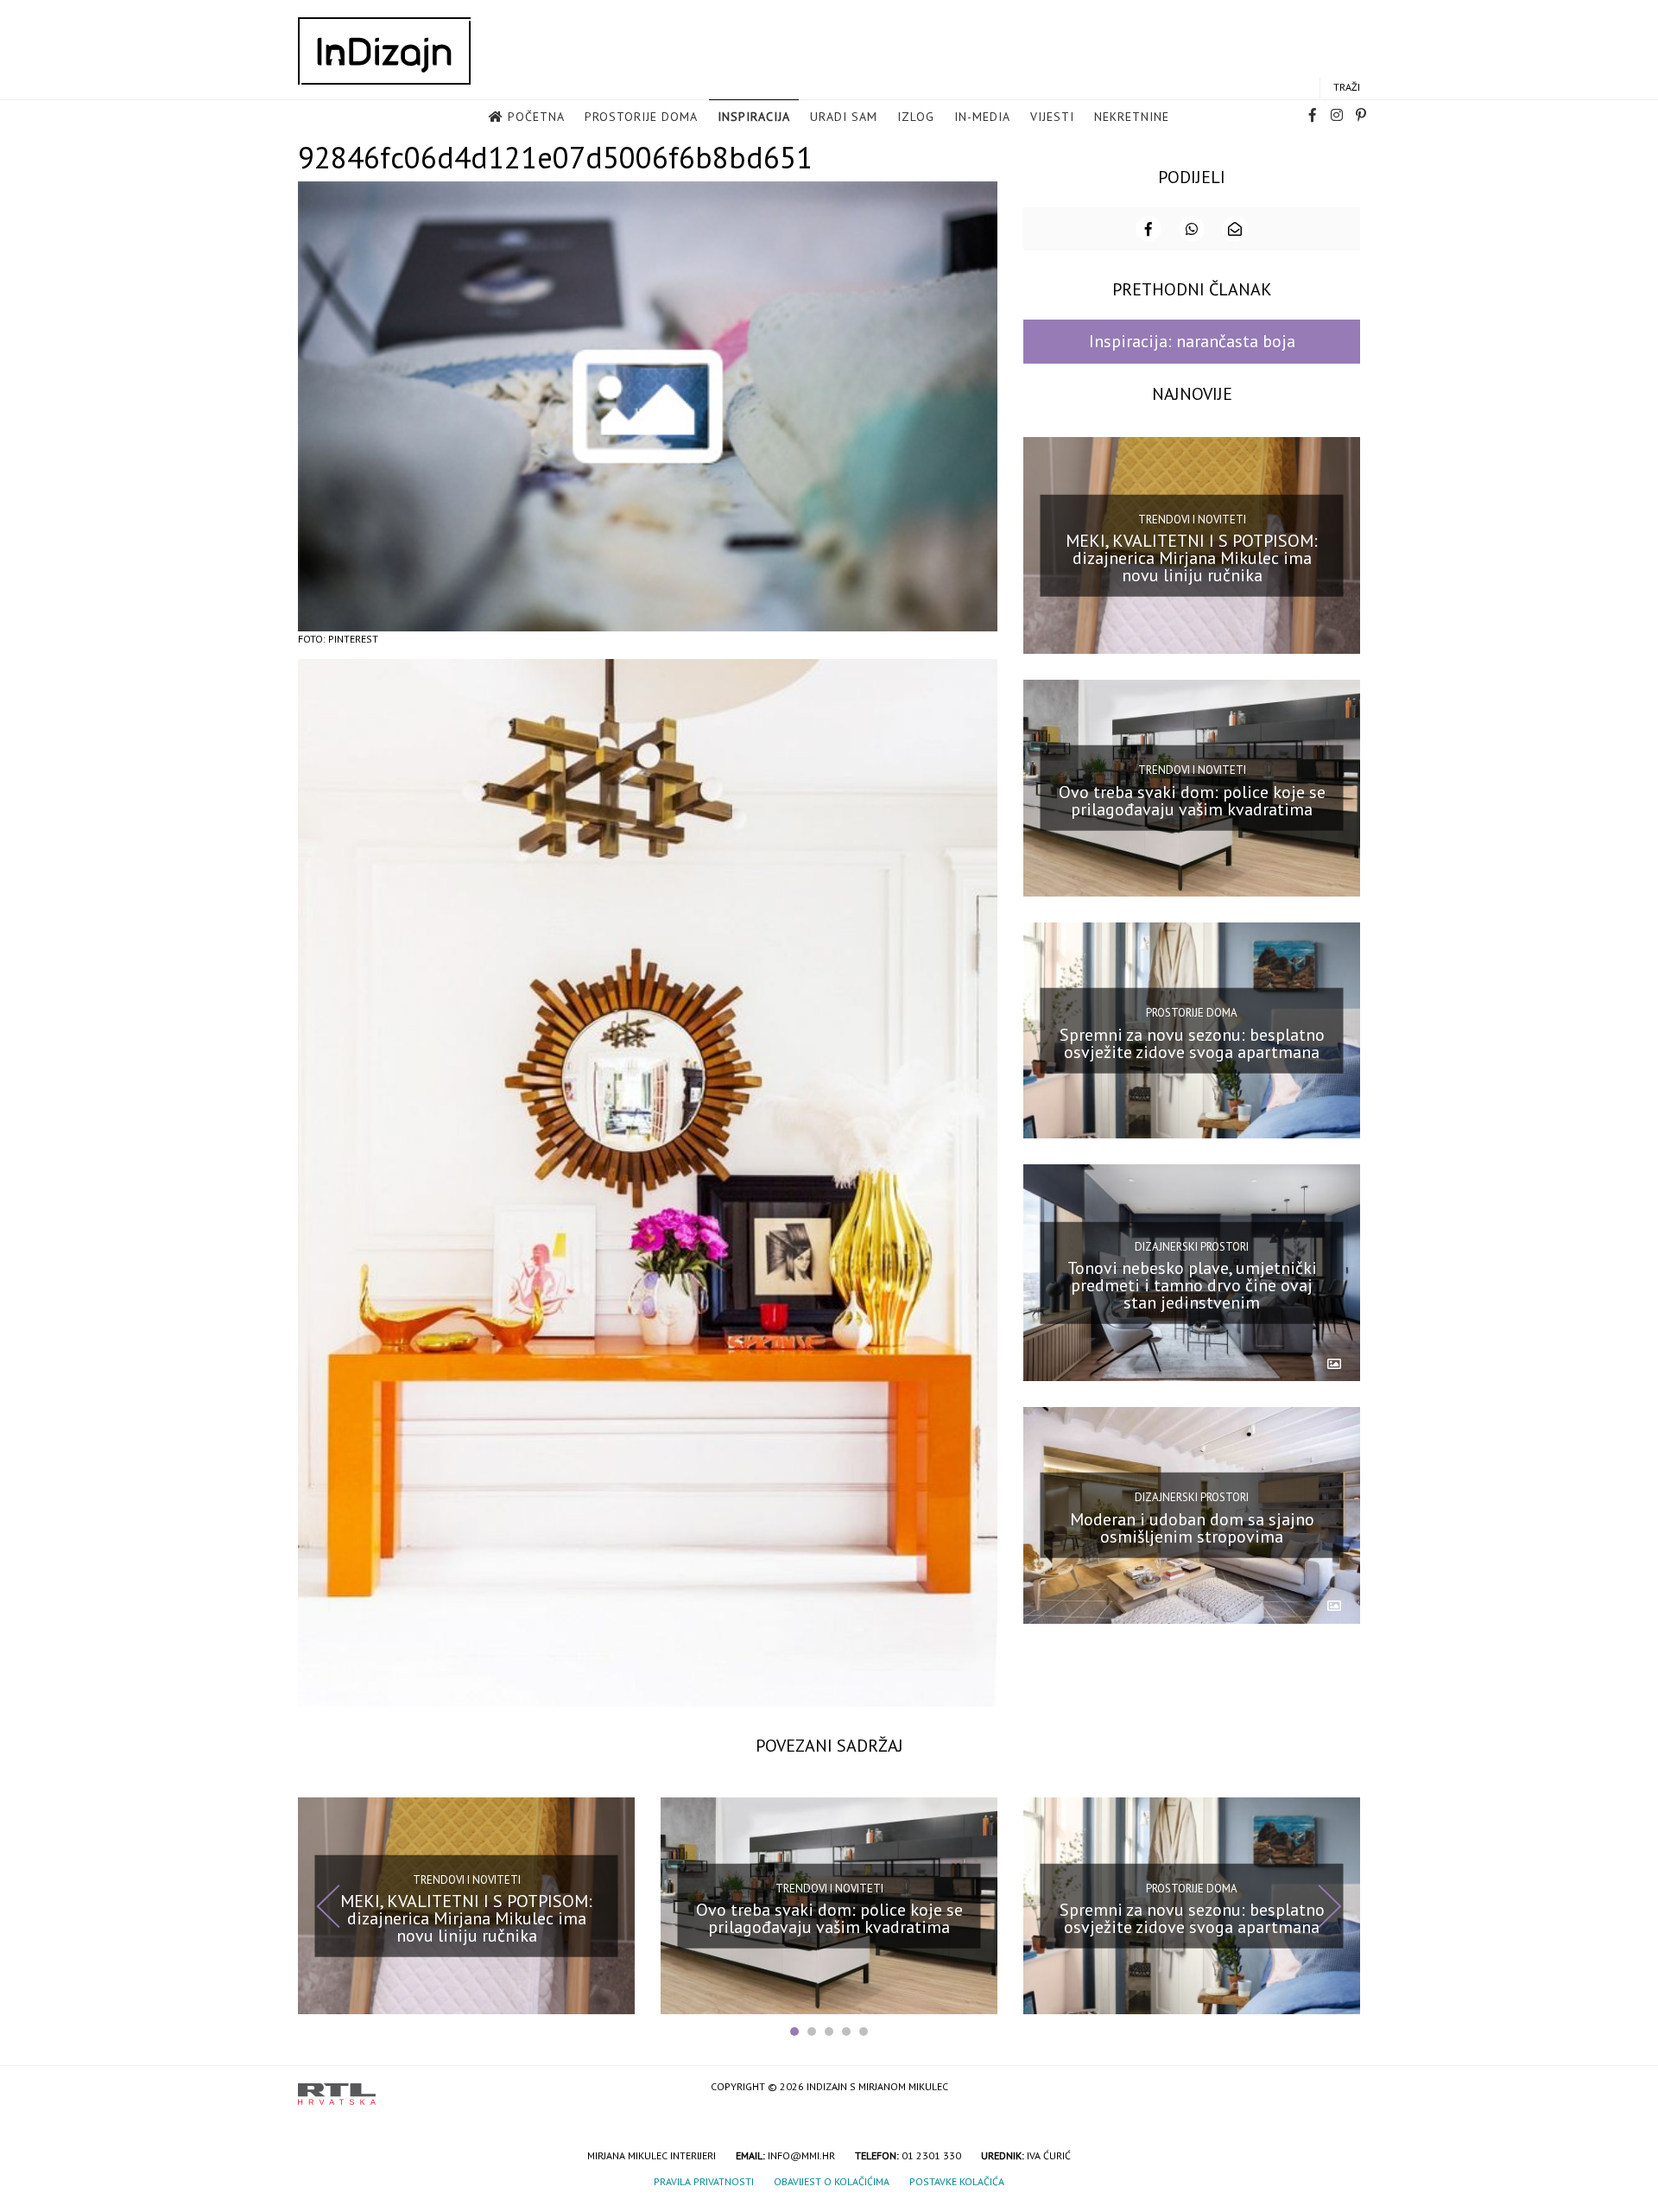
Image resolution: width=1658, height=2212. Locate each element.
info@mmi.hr (801, 2155)
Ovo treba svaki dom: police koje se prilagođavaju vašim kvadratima (1192, 801)
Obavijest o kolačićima (832, 2181)
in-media (982, 117)
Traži (1347, 87)
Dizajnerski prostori (1192, 1246)
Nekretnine (1132, 117)
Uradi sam (844, 117)
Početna (536, 117)
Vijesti (1052, 117)
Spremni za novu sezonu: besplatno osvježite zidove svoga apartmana (1192, 1043)
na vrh (1343, 2088)
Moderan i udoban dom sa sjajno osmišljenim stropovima (1192, 1528)
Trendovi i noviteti (1192, 519)
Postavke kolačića (957, 2181)
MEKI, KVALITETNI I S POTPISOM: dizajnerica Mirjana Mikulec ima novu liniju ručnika (1192, 558)
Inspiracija (754, 117)
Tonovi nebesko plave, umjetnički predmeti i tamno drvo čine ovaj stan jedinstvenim (1192, 1285)
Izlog (916, 117)
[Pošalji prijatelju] (1235, 229)
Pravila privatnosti (704, 2181)
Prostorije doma (641, 117)
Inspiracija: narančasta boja (1192, 341)
